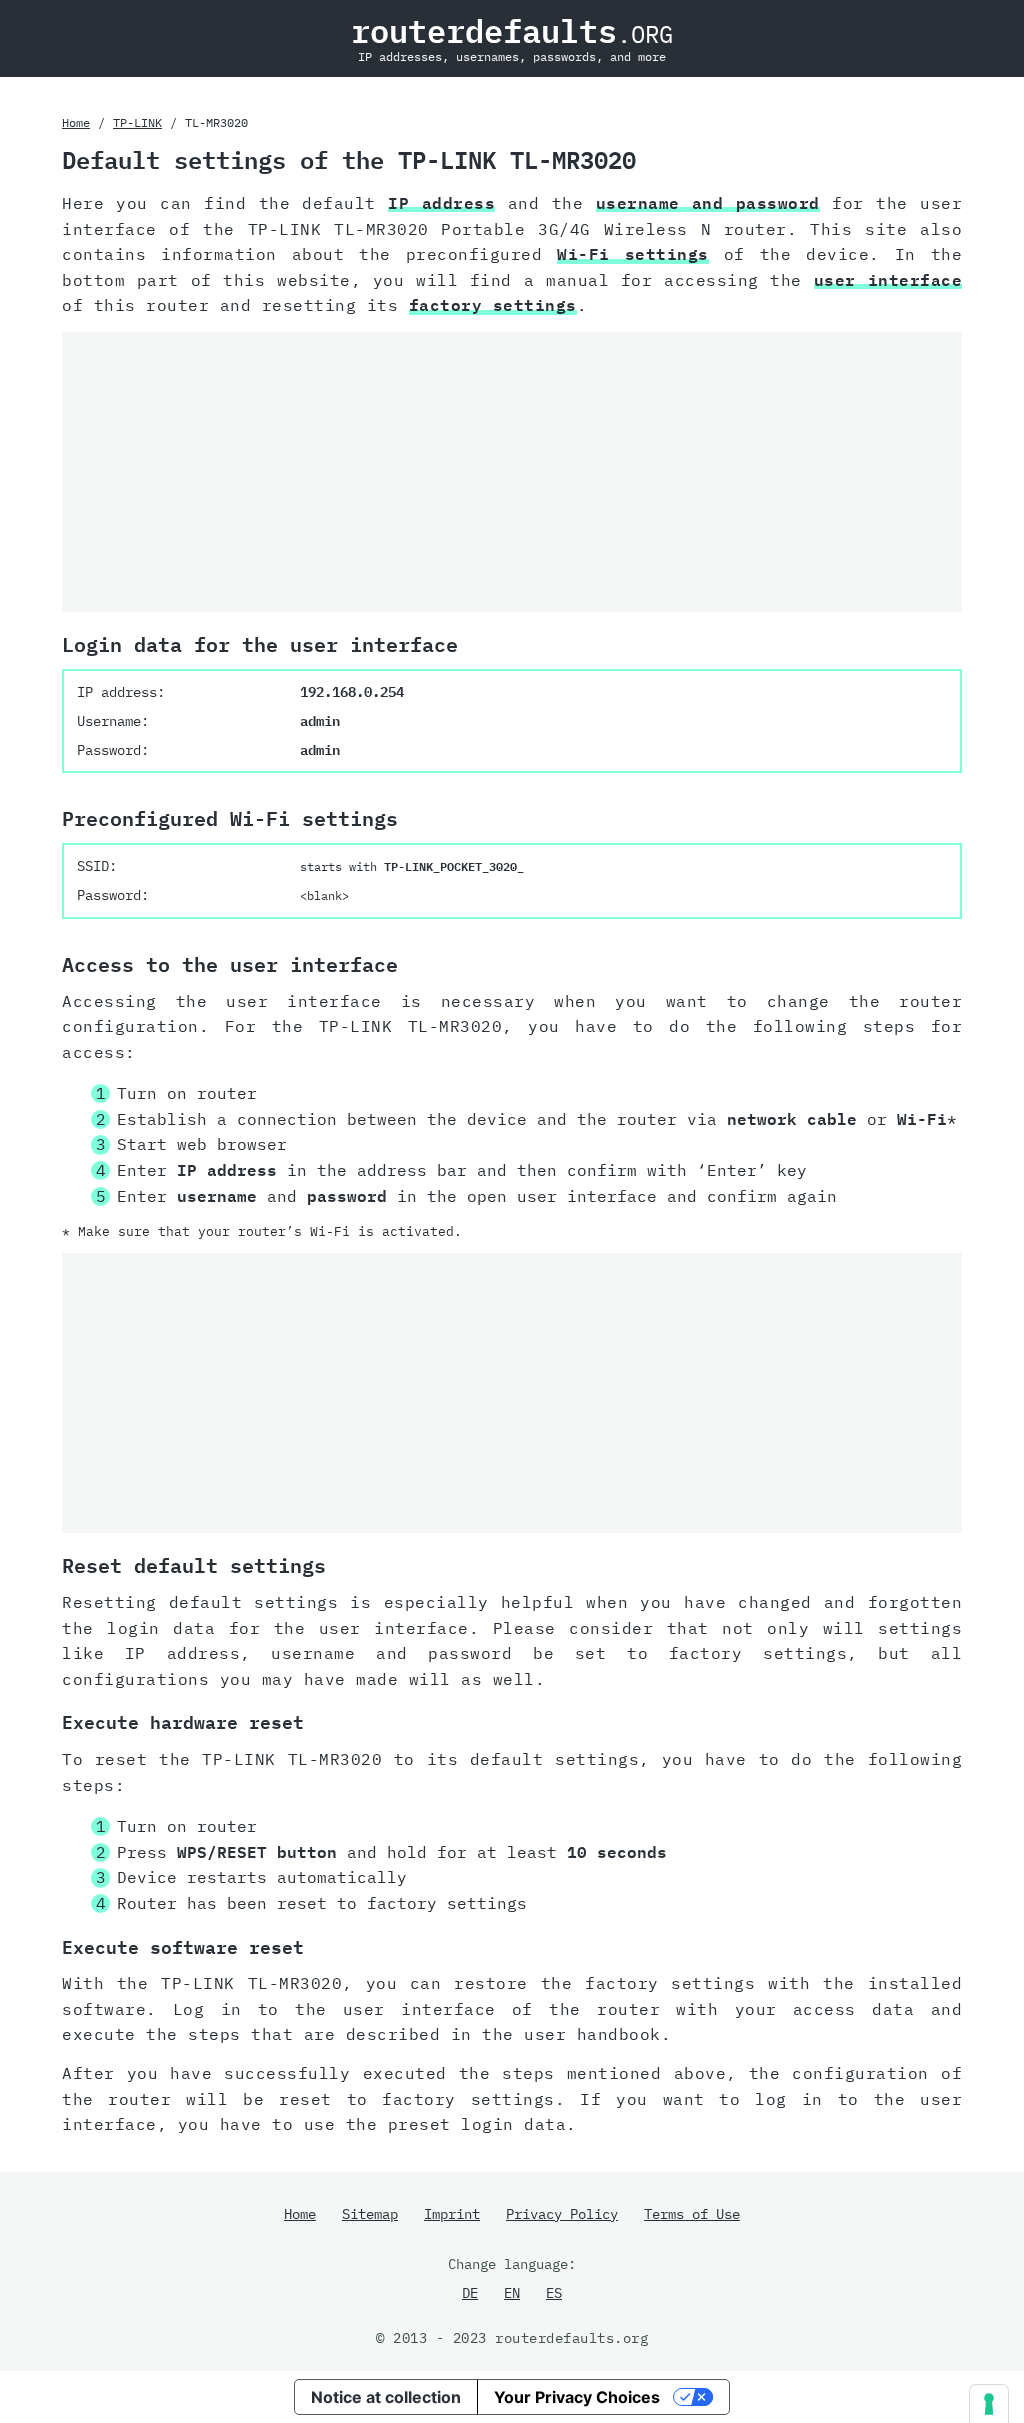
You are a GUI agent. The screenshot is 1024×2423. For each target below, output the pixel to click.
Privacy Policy (562, 2214)
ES (554, 2293)
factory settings (493, 305)
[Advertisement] (512, 472)
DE (470, 2293)
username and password (708, 203)
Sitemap (370, 2214)
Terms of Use (692, 2214)
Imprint (452, 2214)
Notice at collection (386, 2397)
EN (512, 2293)
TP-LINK (137, 122)
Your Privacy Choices (577, 2397)
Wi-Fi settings (633, 254)
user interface (888, 280)
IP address (441, 203)
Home (76, 122)
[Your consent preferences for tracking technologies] (989, 2404)
